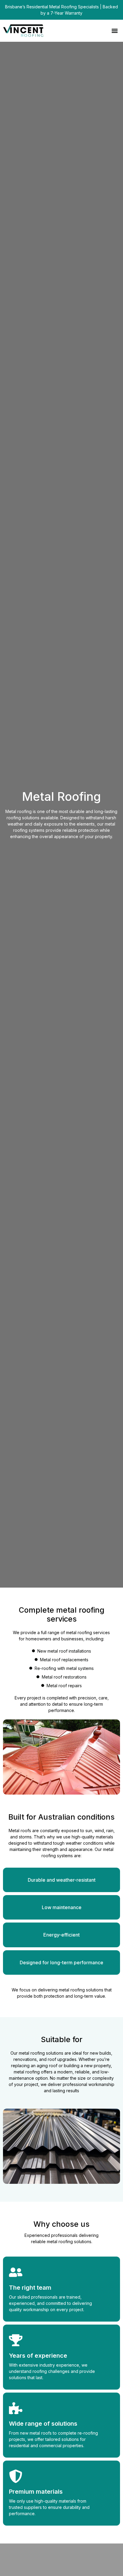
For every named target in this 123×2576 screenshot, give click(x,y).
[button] (114, 31)
